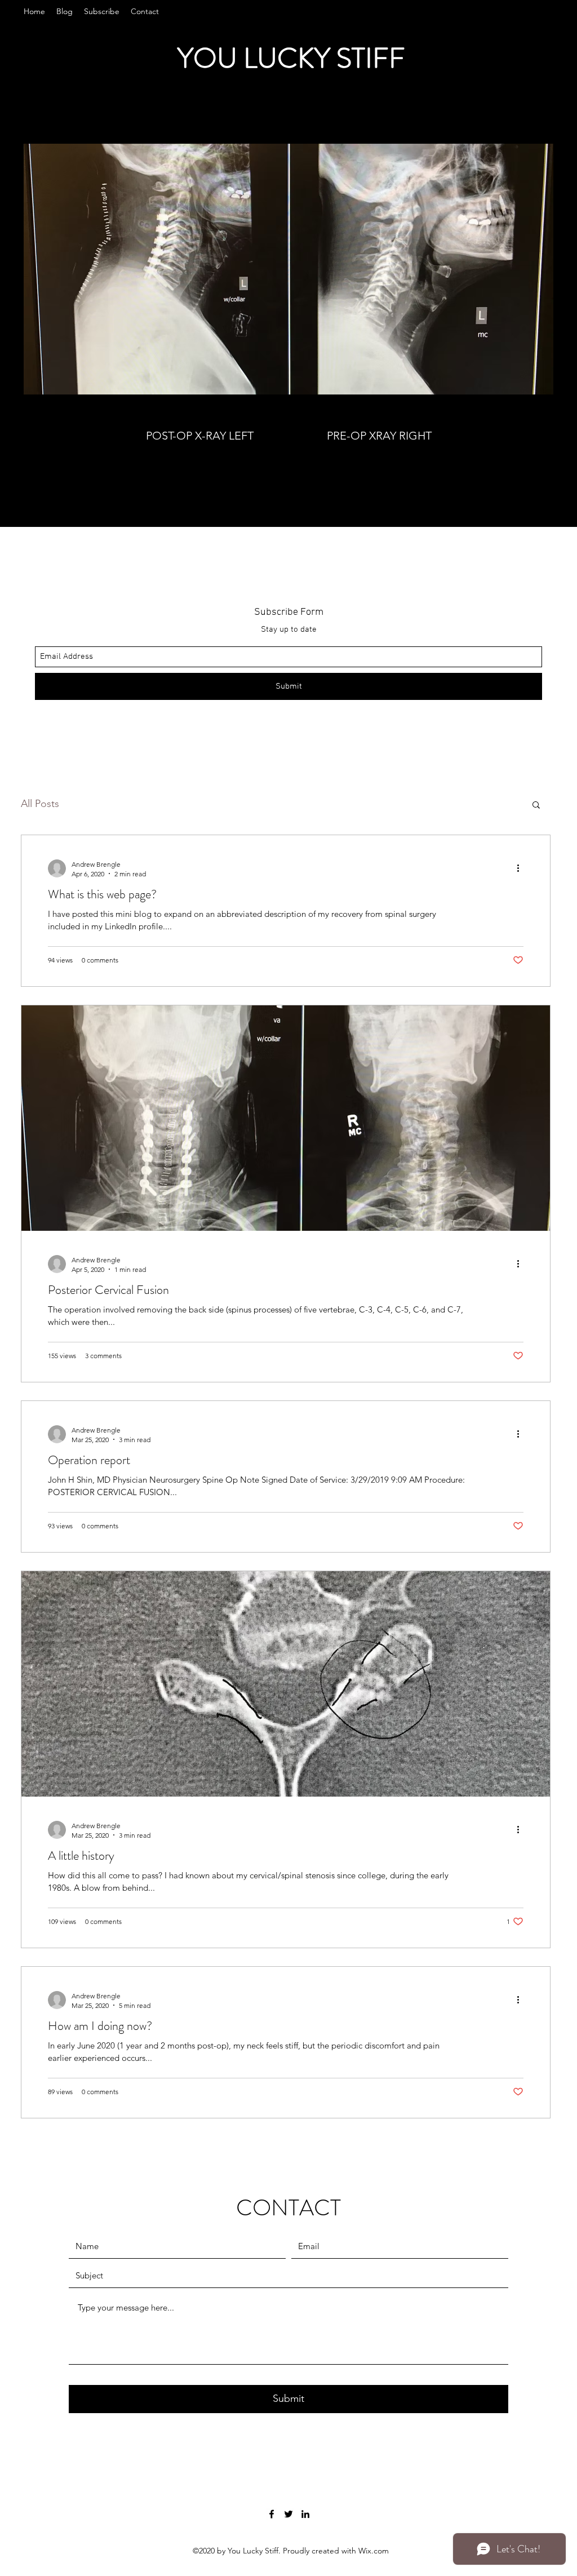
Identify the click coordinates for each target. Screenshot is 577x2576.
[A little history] (286, 1684)
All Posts (40, 804)
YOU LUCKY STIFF (291, 58)
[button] (536, 806)
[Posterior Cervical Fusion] (286, 1118)
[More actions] (522, 868)
